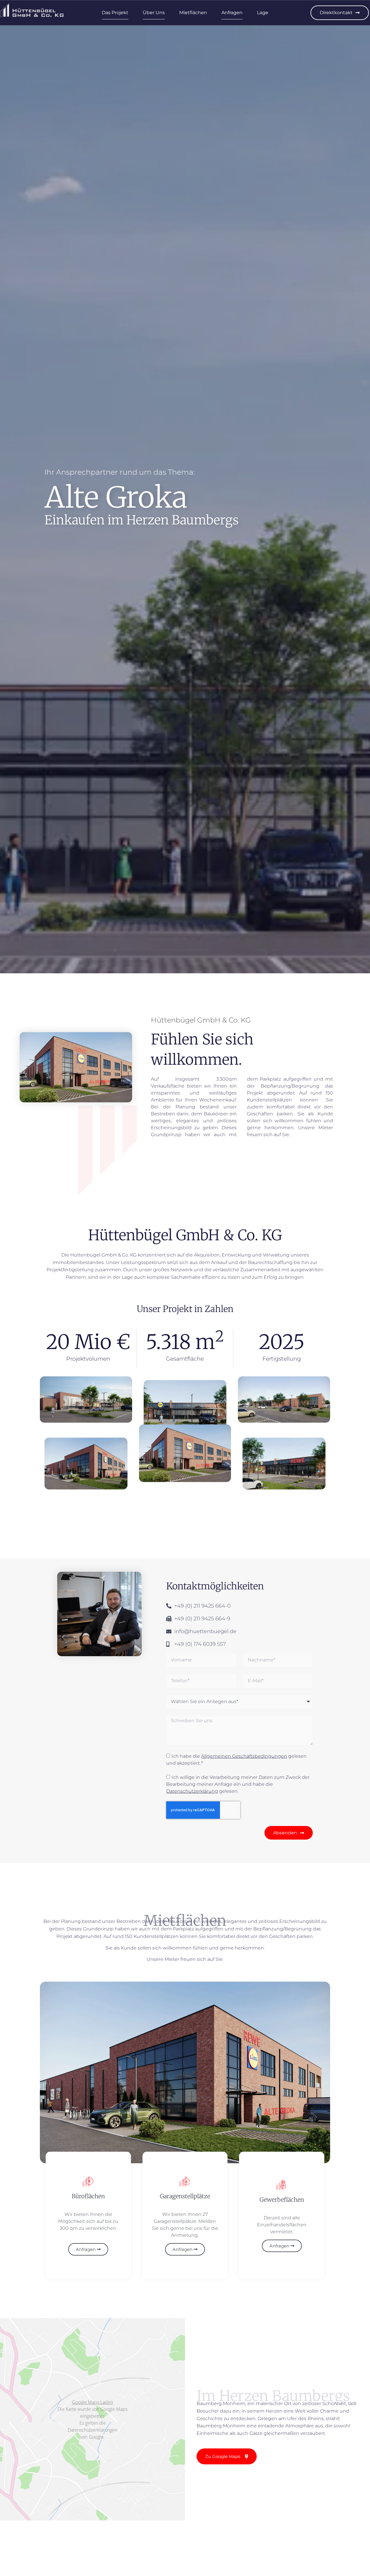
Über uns (154, 13)
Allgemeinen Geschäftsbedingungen (244, 1756)
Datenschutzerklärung (192, 1791)
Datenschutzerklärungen (92, 2430)
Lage (263, 13)
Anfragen (232, 13)
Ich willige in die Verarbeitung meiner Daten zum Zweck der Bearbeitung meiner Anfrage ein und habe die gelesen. (238, 1784)
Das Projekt (115, 13)
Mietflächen (193, 13)
